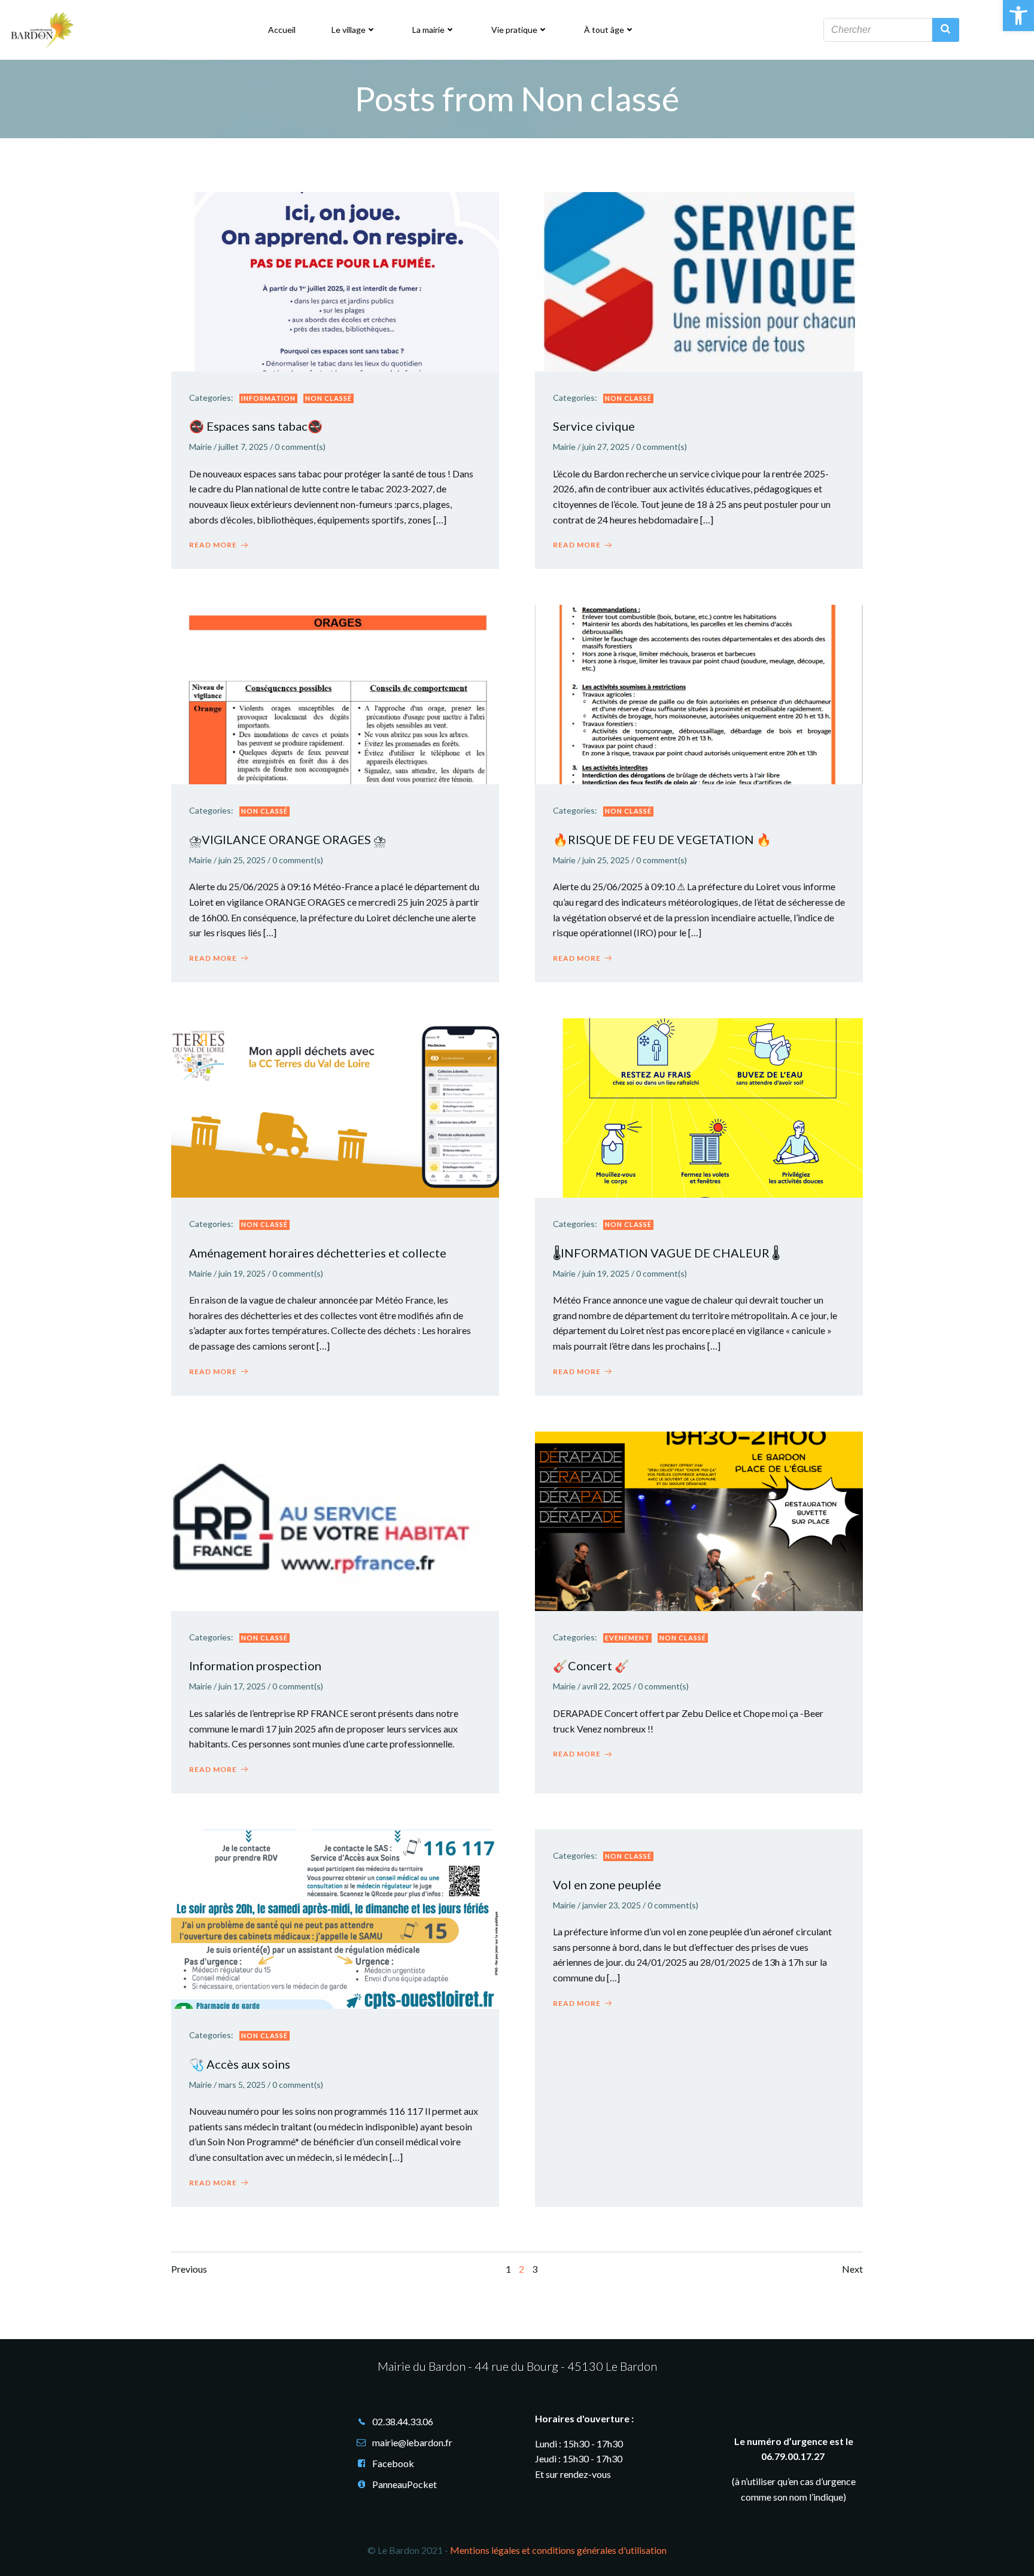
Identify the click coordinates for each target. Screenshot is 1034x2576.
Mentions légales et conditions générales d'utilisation (558, 2550)
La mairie (428, 30)
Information (268, 398)
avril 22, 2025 (607, 1686)
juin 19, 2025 (242, 1273)
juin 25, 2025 (242, 860)
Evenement (627, 1638)
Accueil (282, 30)
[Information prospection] (335, 1520)
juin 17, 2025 (242, 1686)
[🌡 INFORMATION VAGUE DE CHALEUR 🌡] (699, 1106)
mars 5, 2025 (242, 2085)
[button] (1018, 16)
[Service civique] (699, 280)
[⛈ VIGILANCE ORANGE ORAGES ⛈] (335, 693)
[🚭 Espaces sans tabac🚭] (335, 280)
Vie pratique (514, 30)
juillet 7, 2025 (243, 447)
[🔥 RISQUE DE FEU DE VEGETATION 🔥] (699, 693)
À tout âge (604, 30)
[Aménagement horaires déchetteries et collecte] (335, 1106)
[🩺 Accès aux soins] (335, 1918)
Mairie (200, 447)
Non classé (329, 398)
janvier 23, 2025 (612, 1905)
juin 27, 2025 (606, 447)
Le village (349, 30)
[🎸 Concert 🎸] (699, 1520)
